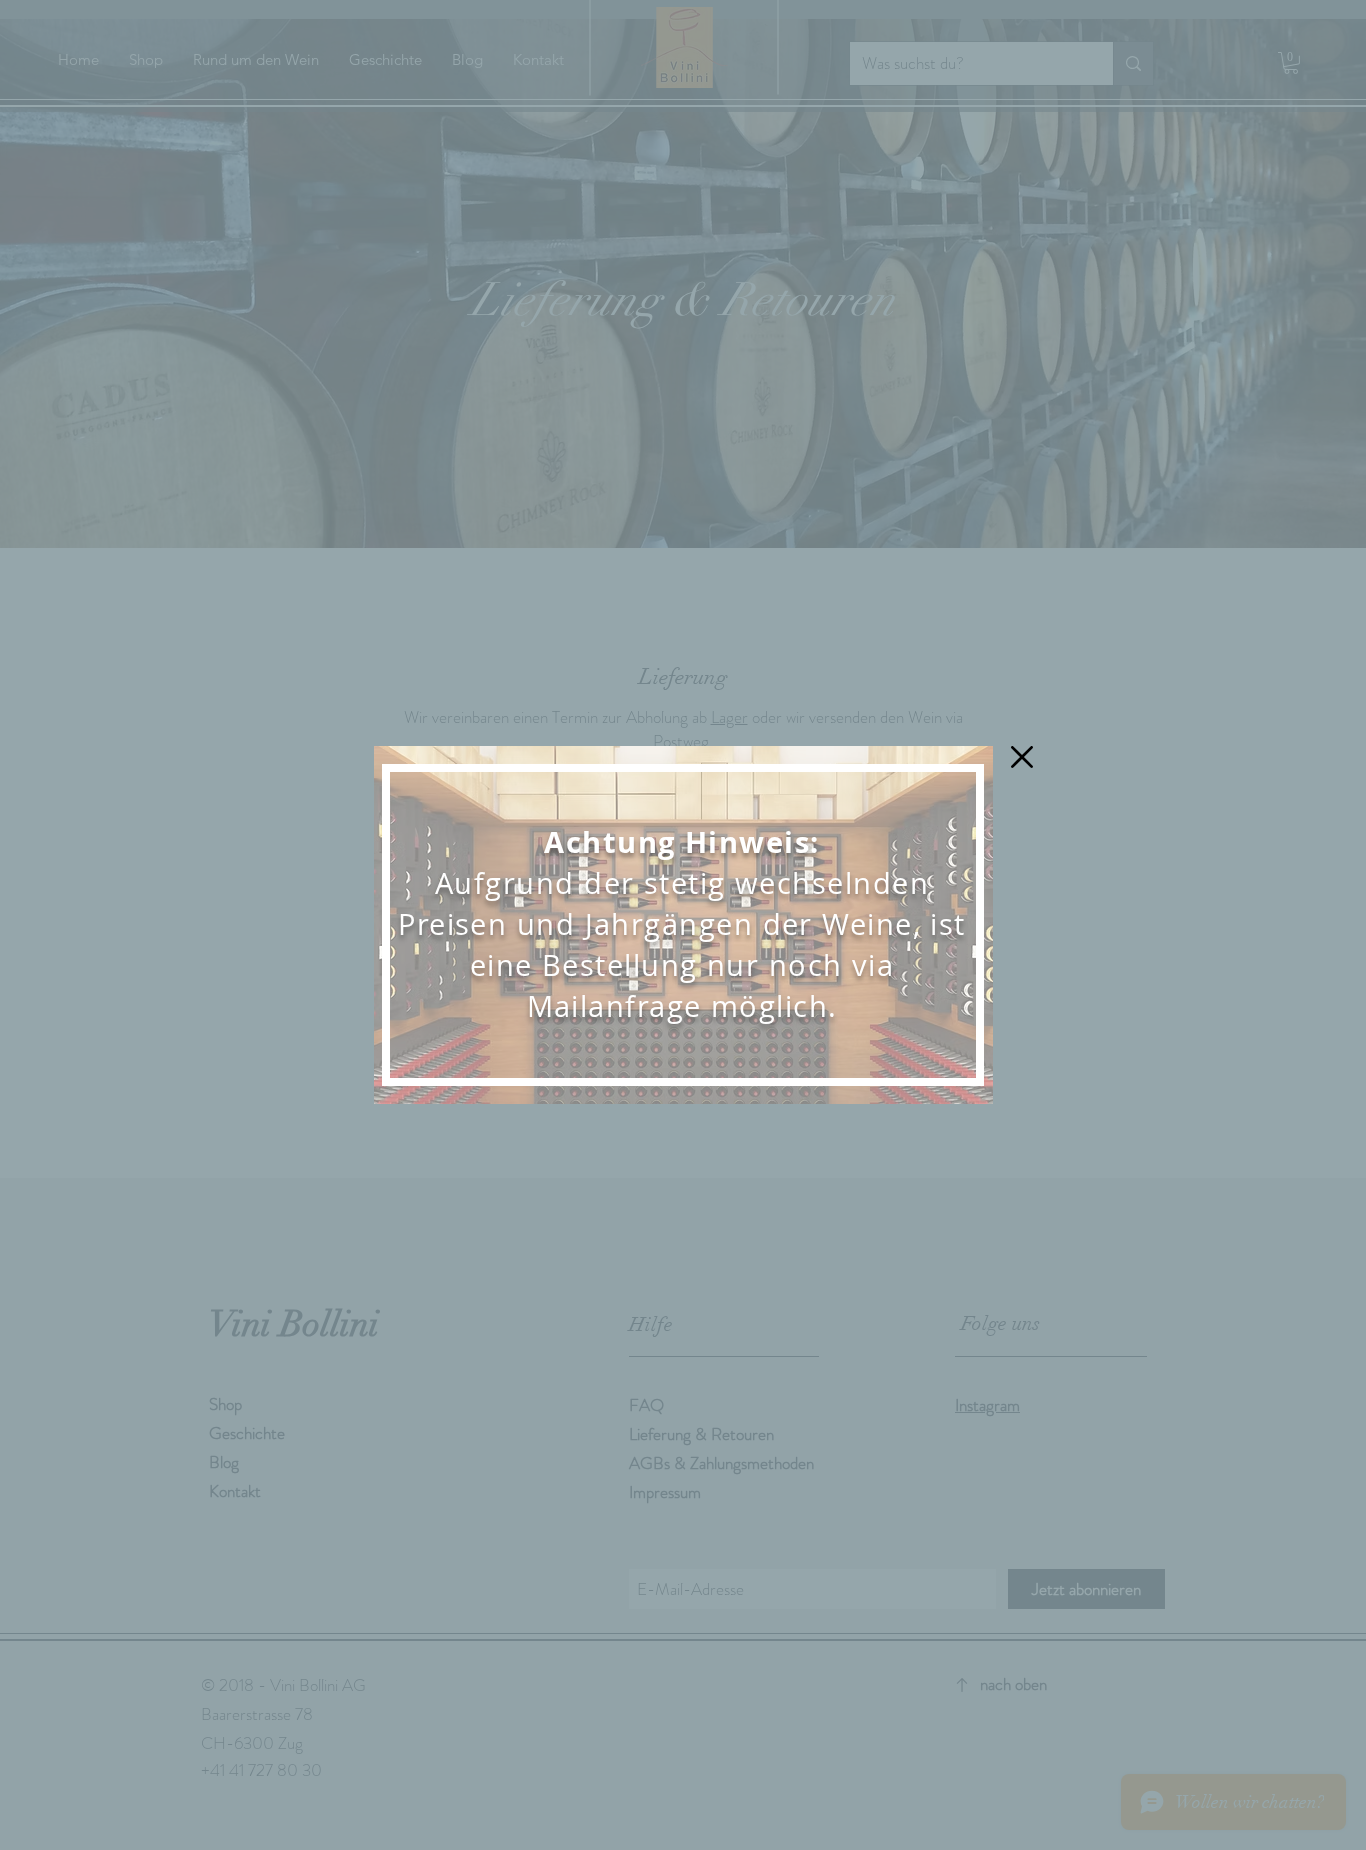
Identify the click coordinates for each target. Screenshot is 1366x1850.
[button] (1022, 757)
